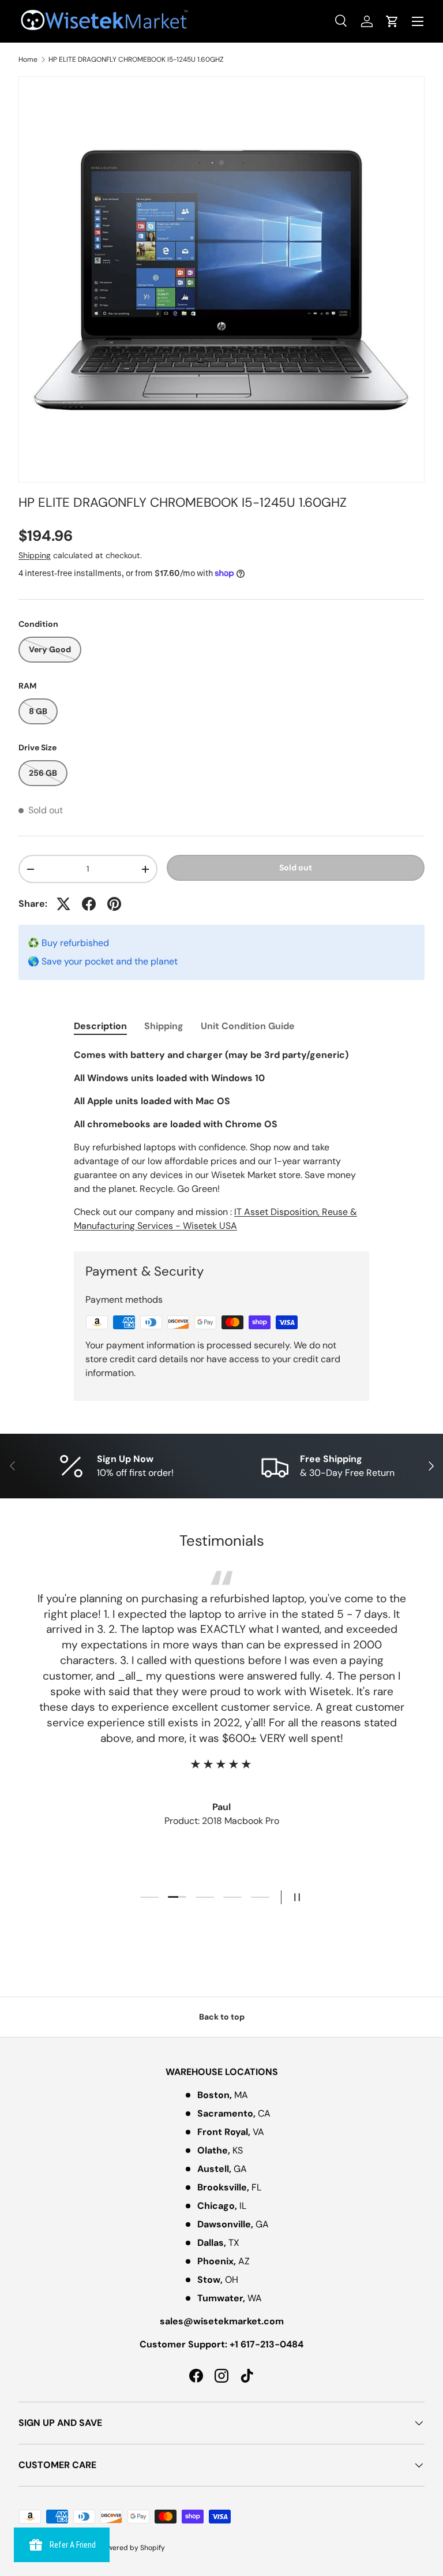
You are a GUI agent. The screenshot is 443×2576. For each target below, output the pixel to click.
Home (28, 59)
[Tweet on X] (63, 904)
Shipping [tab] (164, 1026)
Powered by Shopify (132, 2548)
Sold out (296, 868)
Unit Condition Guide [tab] (248, 1026)
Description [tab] (100, 1026)
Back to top (222, 2017)
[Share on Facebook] (89, 904)
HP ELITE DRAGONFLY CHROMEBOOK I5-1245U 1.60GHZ (136, 59)
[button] (392, 21)
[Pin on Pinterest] (114, 904)
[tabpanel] (221, 1141)
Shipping (35, 555)
